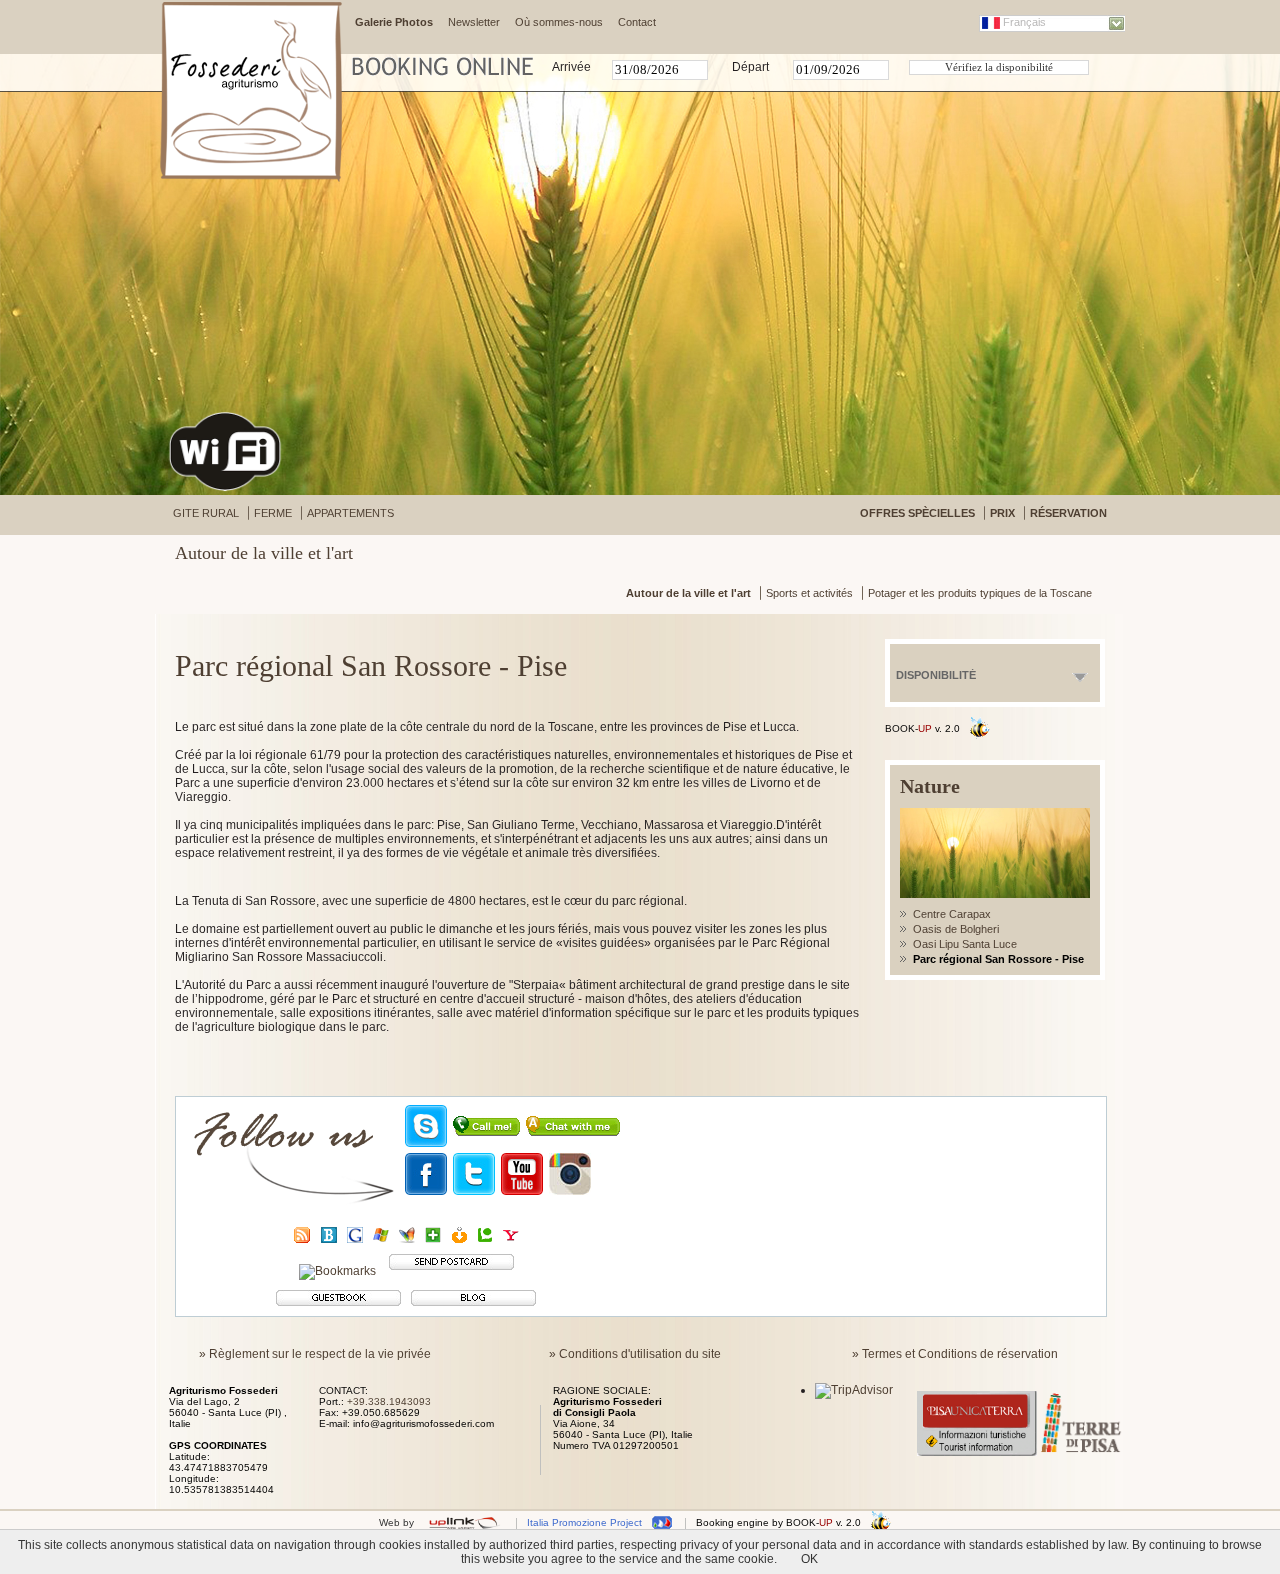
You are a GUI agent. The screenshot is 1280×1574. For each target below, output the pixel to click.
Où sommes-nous (559, 22)
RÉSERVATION (1068, 513)
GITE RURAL (206, 513)
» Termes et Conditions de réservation (955, 1354)
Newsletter (474, 22)
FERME (273, 513)
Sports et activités (809, 593)
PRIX (1002, 513)
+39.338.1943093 (389, 1401)
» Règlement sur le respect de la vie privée (315, 1354)
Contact (637, 22)
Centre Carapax (952, 914)
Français (1024, 22)
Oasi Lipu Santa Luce (965, 944)
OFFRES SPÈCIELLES (917, 513)
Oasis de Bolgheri (956, 929)
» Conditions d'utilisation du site (635, 1354)
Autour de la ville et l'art (688, 593)
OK (809, 1559)
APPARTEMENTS (350, 513)
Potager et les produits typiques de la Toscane (980, 593)
